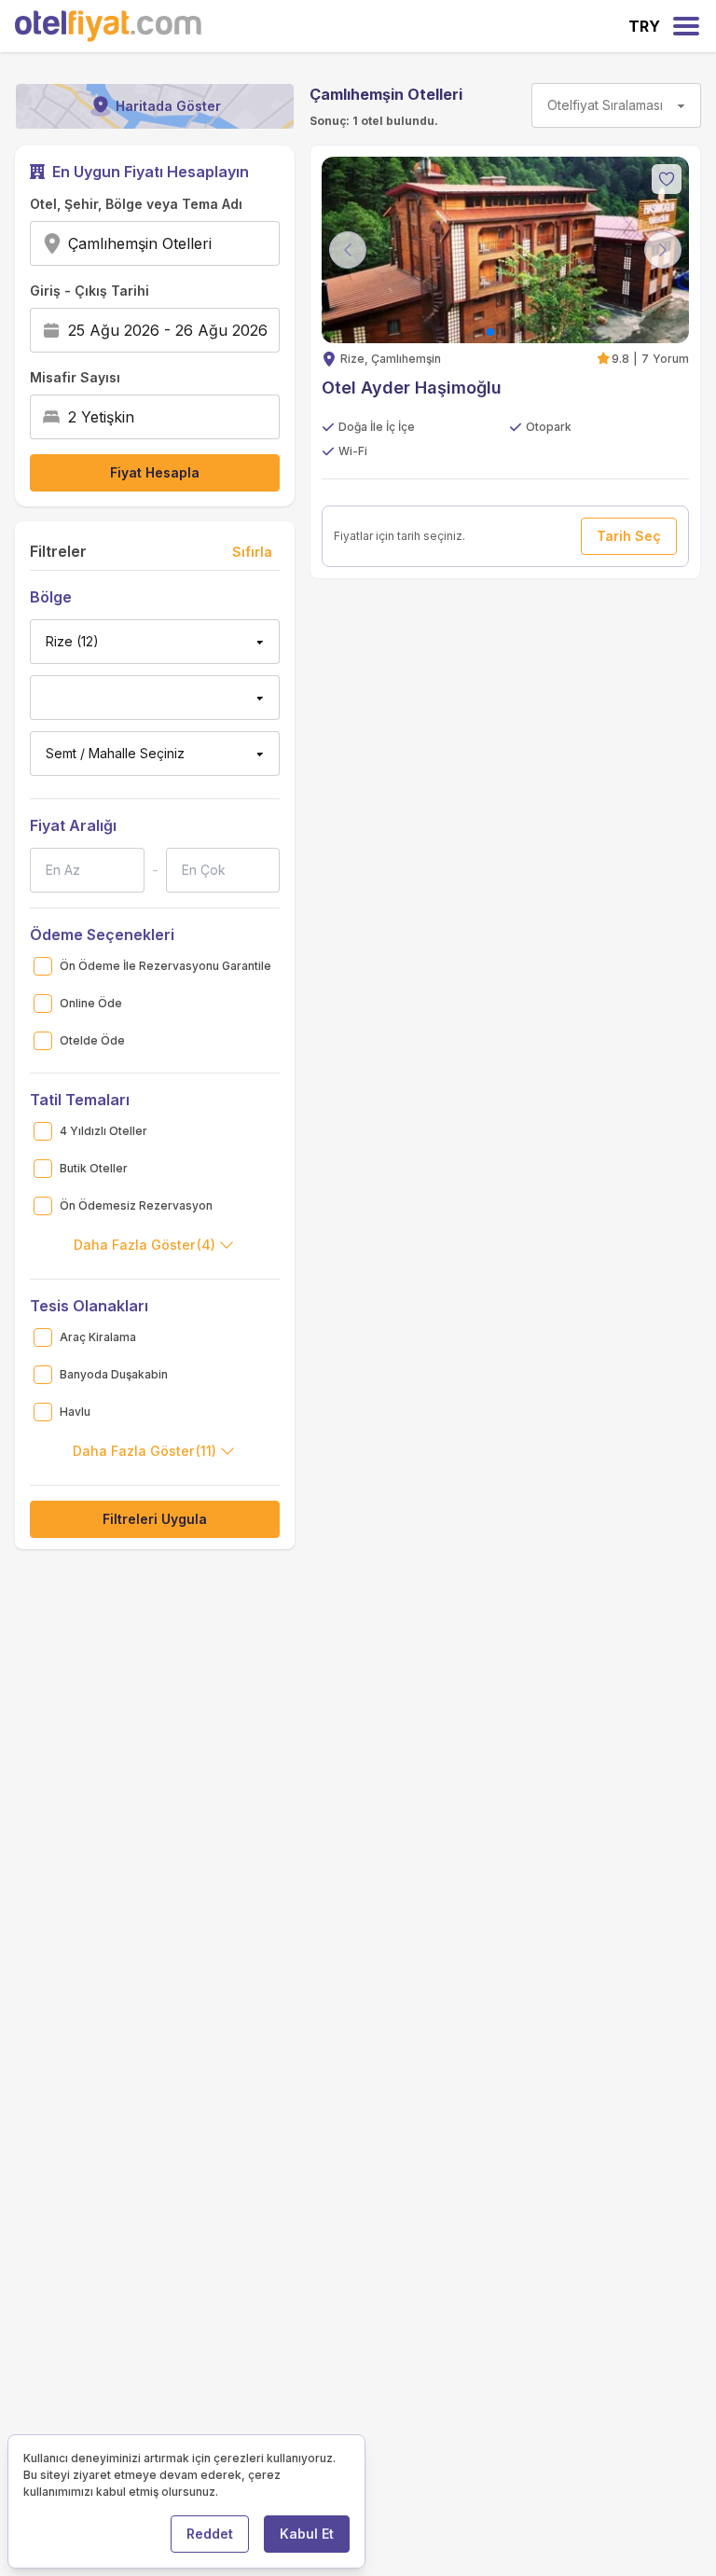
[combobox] (218, 243)
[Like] (667, 179)
